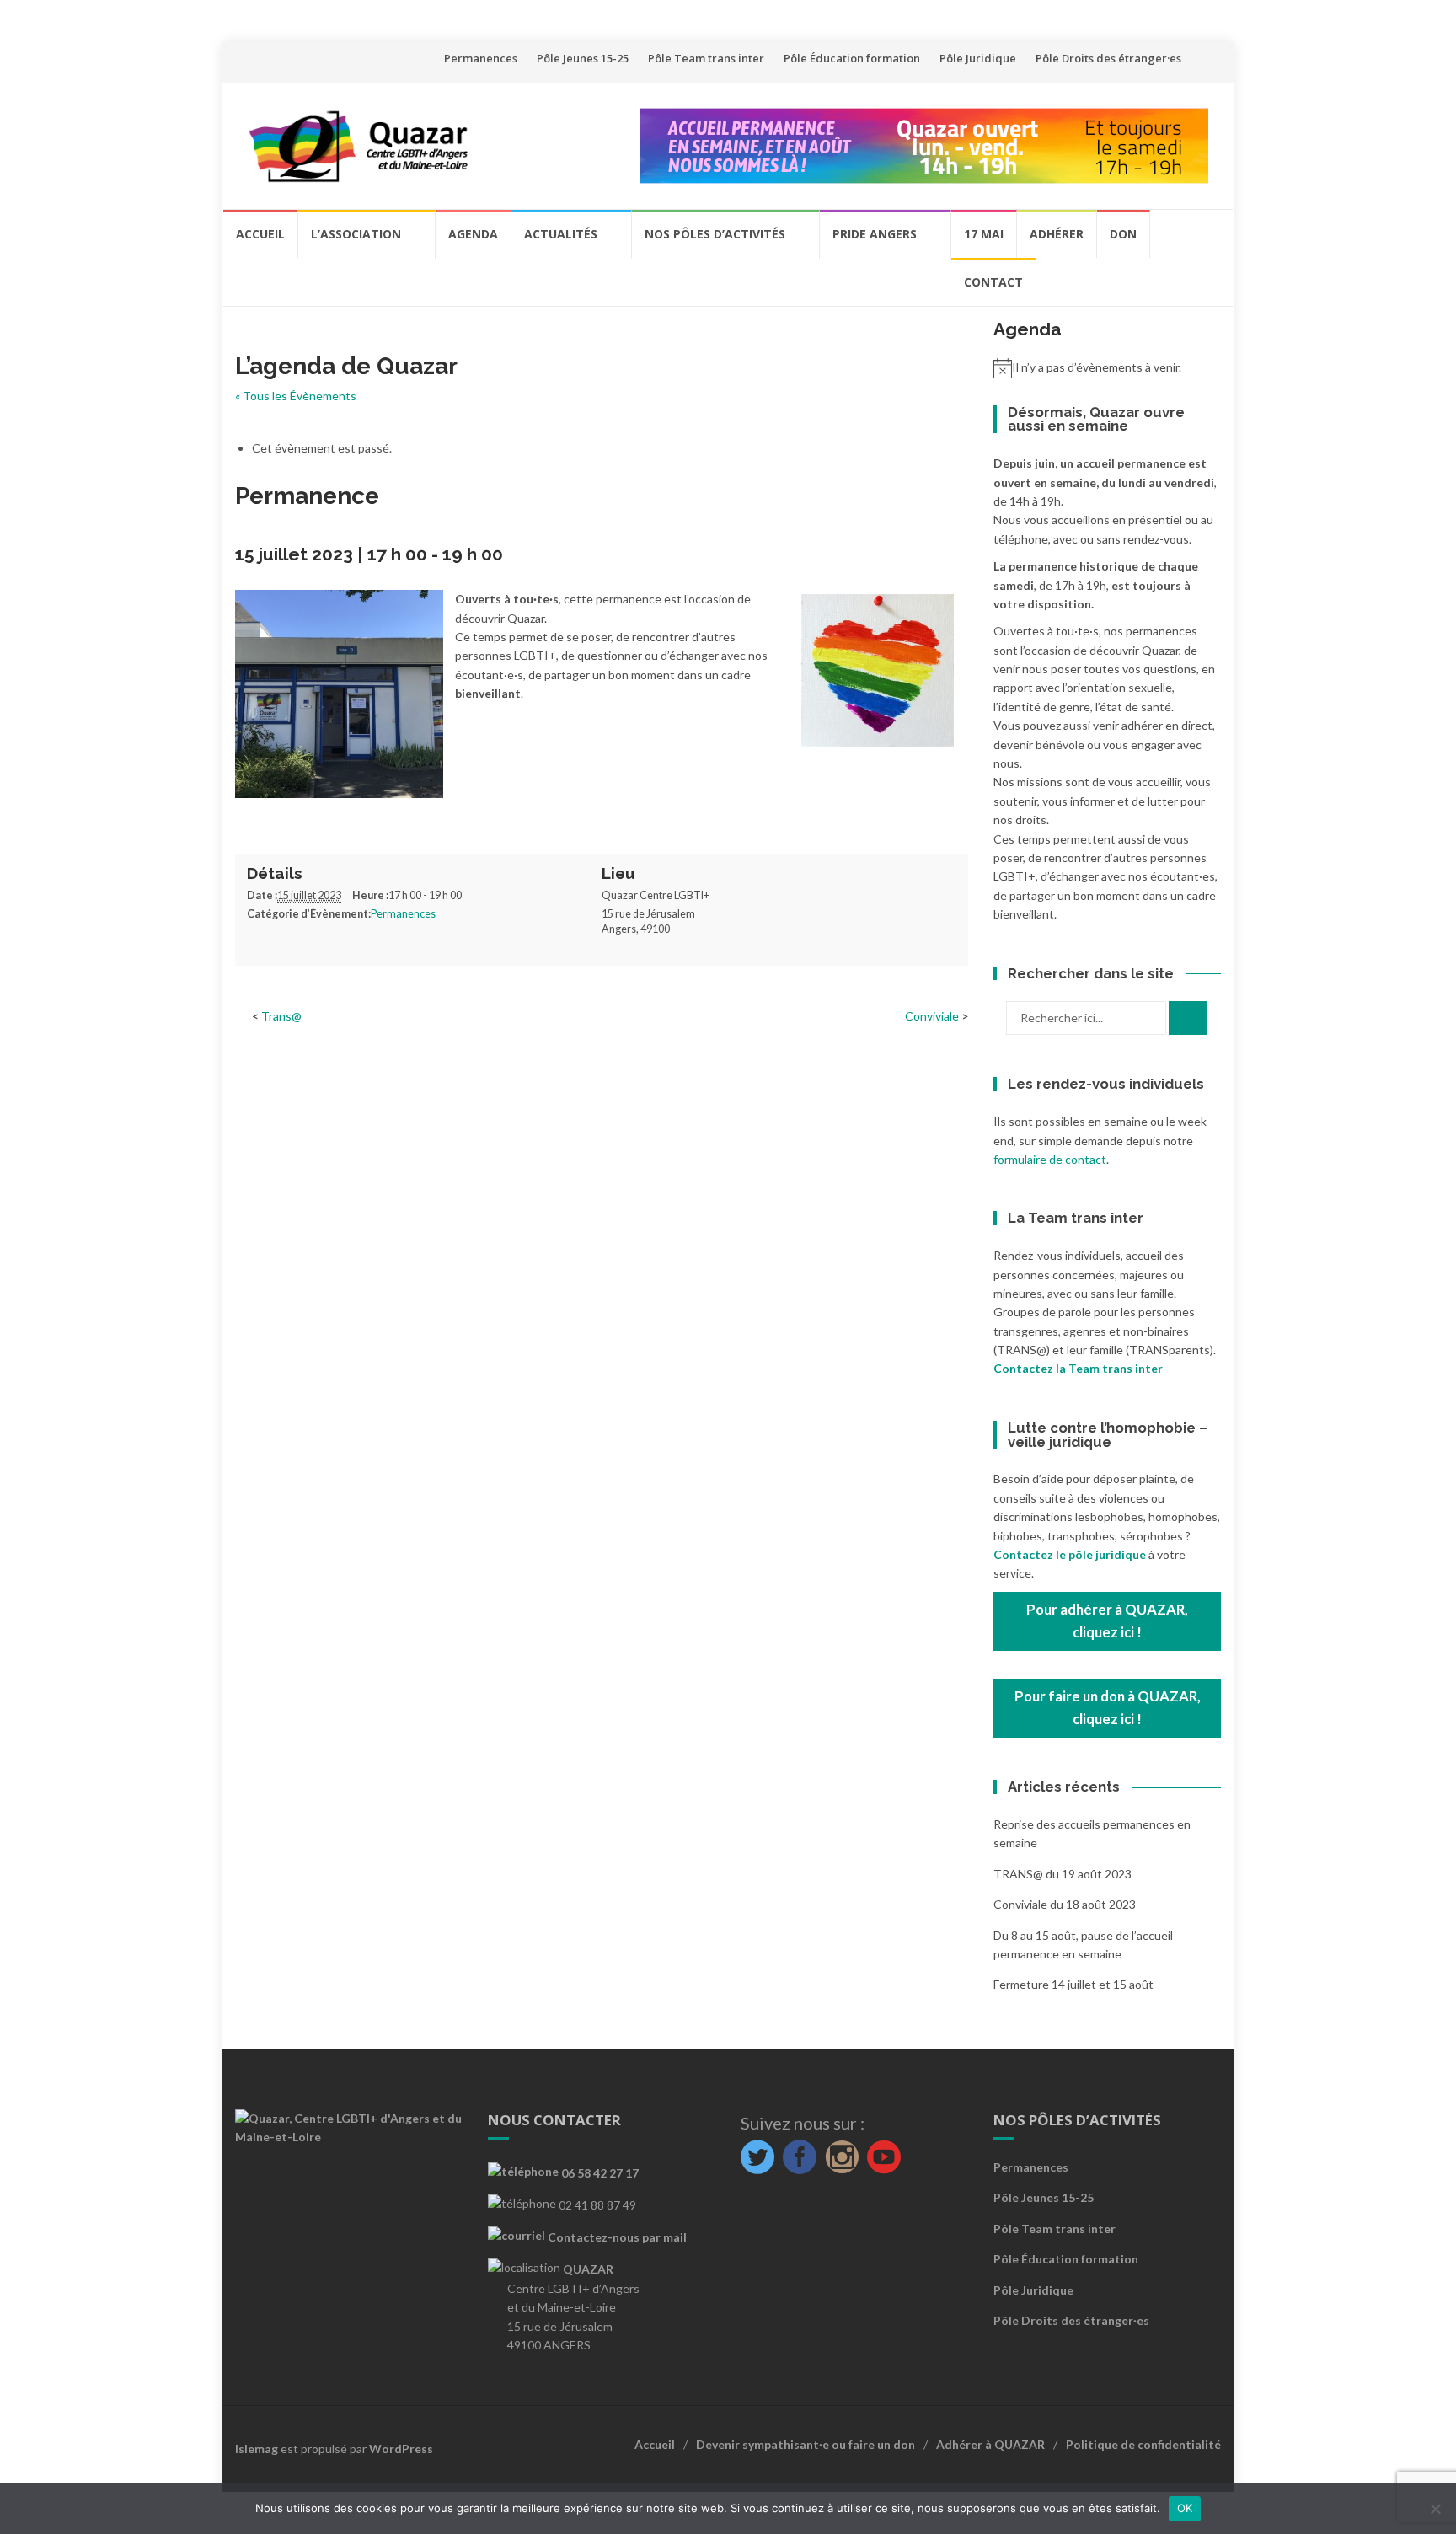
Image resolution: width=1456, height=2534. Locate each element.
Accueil (260, 234)
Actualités (561, 234)
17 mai (984, 234)
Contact (993, 282)
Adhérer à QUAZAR (990, 2444)
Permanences (481, 58)
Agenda (473, 234)
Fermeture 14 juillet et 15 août (1073, 1984)
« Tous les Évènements (296, 396)
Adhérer (1057, 234)
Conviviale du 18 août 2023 (1065, 1904)
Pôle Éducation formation (852, 58)
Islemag (257, 2448)
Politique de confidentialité (1143, 2444)
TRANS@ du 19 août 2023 (1063, 1874)
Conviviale (933, 1016)
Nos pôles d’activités (715, 234)
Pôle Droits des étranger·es (1108, 58)
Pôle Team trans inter (706, 58)
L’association (356, 234)
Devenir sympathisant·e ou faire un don (806, 2444)
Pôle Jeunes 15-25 (583, 58)
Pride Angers (875, 234)
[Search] (1188, 1018)
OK (1185, 2508)
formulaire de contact (1050, 1159)
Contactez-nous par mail (616, 2237)
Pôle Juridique (978, 58)
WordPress (401, 2448)
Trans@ (281, 1016)
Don (1123, 234)
